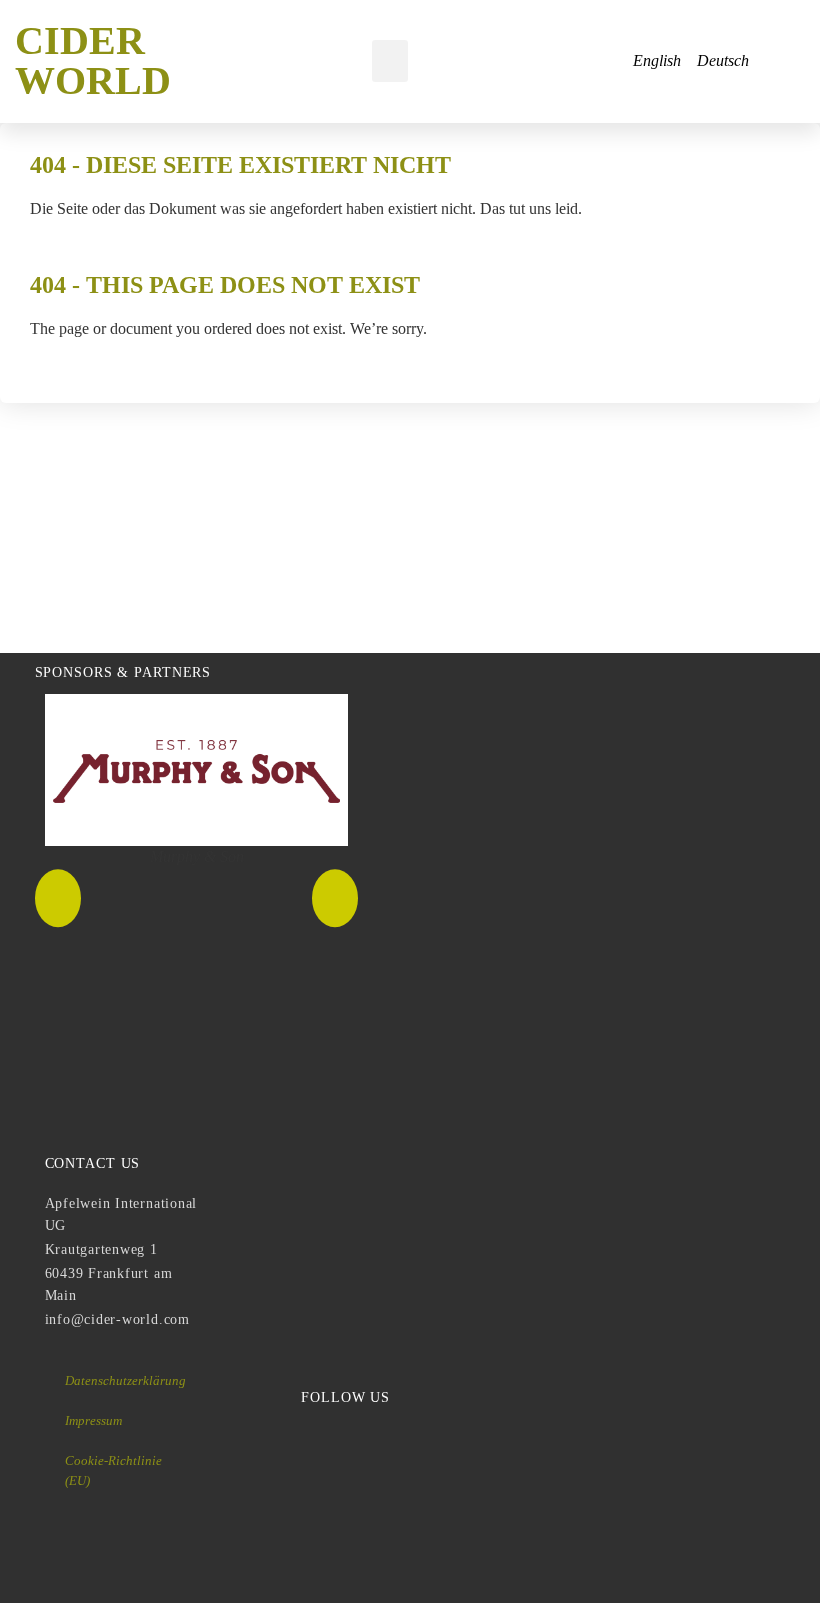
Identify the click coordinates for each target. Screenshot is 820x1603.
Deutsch (723, 60)
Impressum (93, 1420)
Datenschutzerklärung (125, 1380)
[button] (390, 61)
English (657, 60)
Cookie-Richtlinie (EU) (113, 1470)
